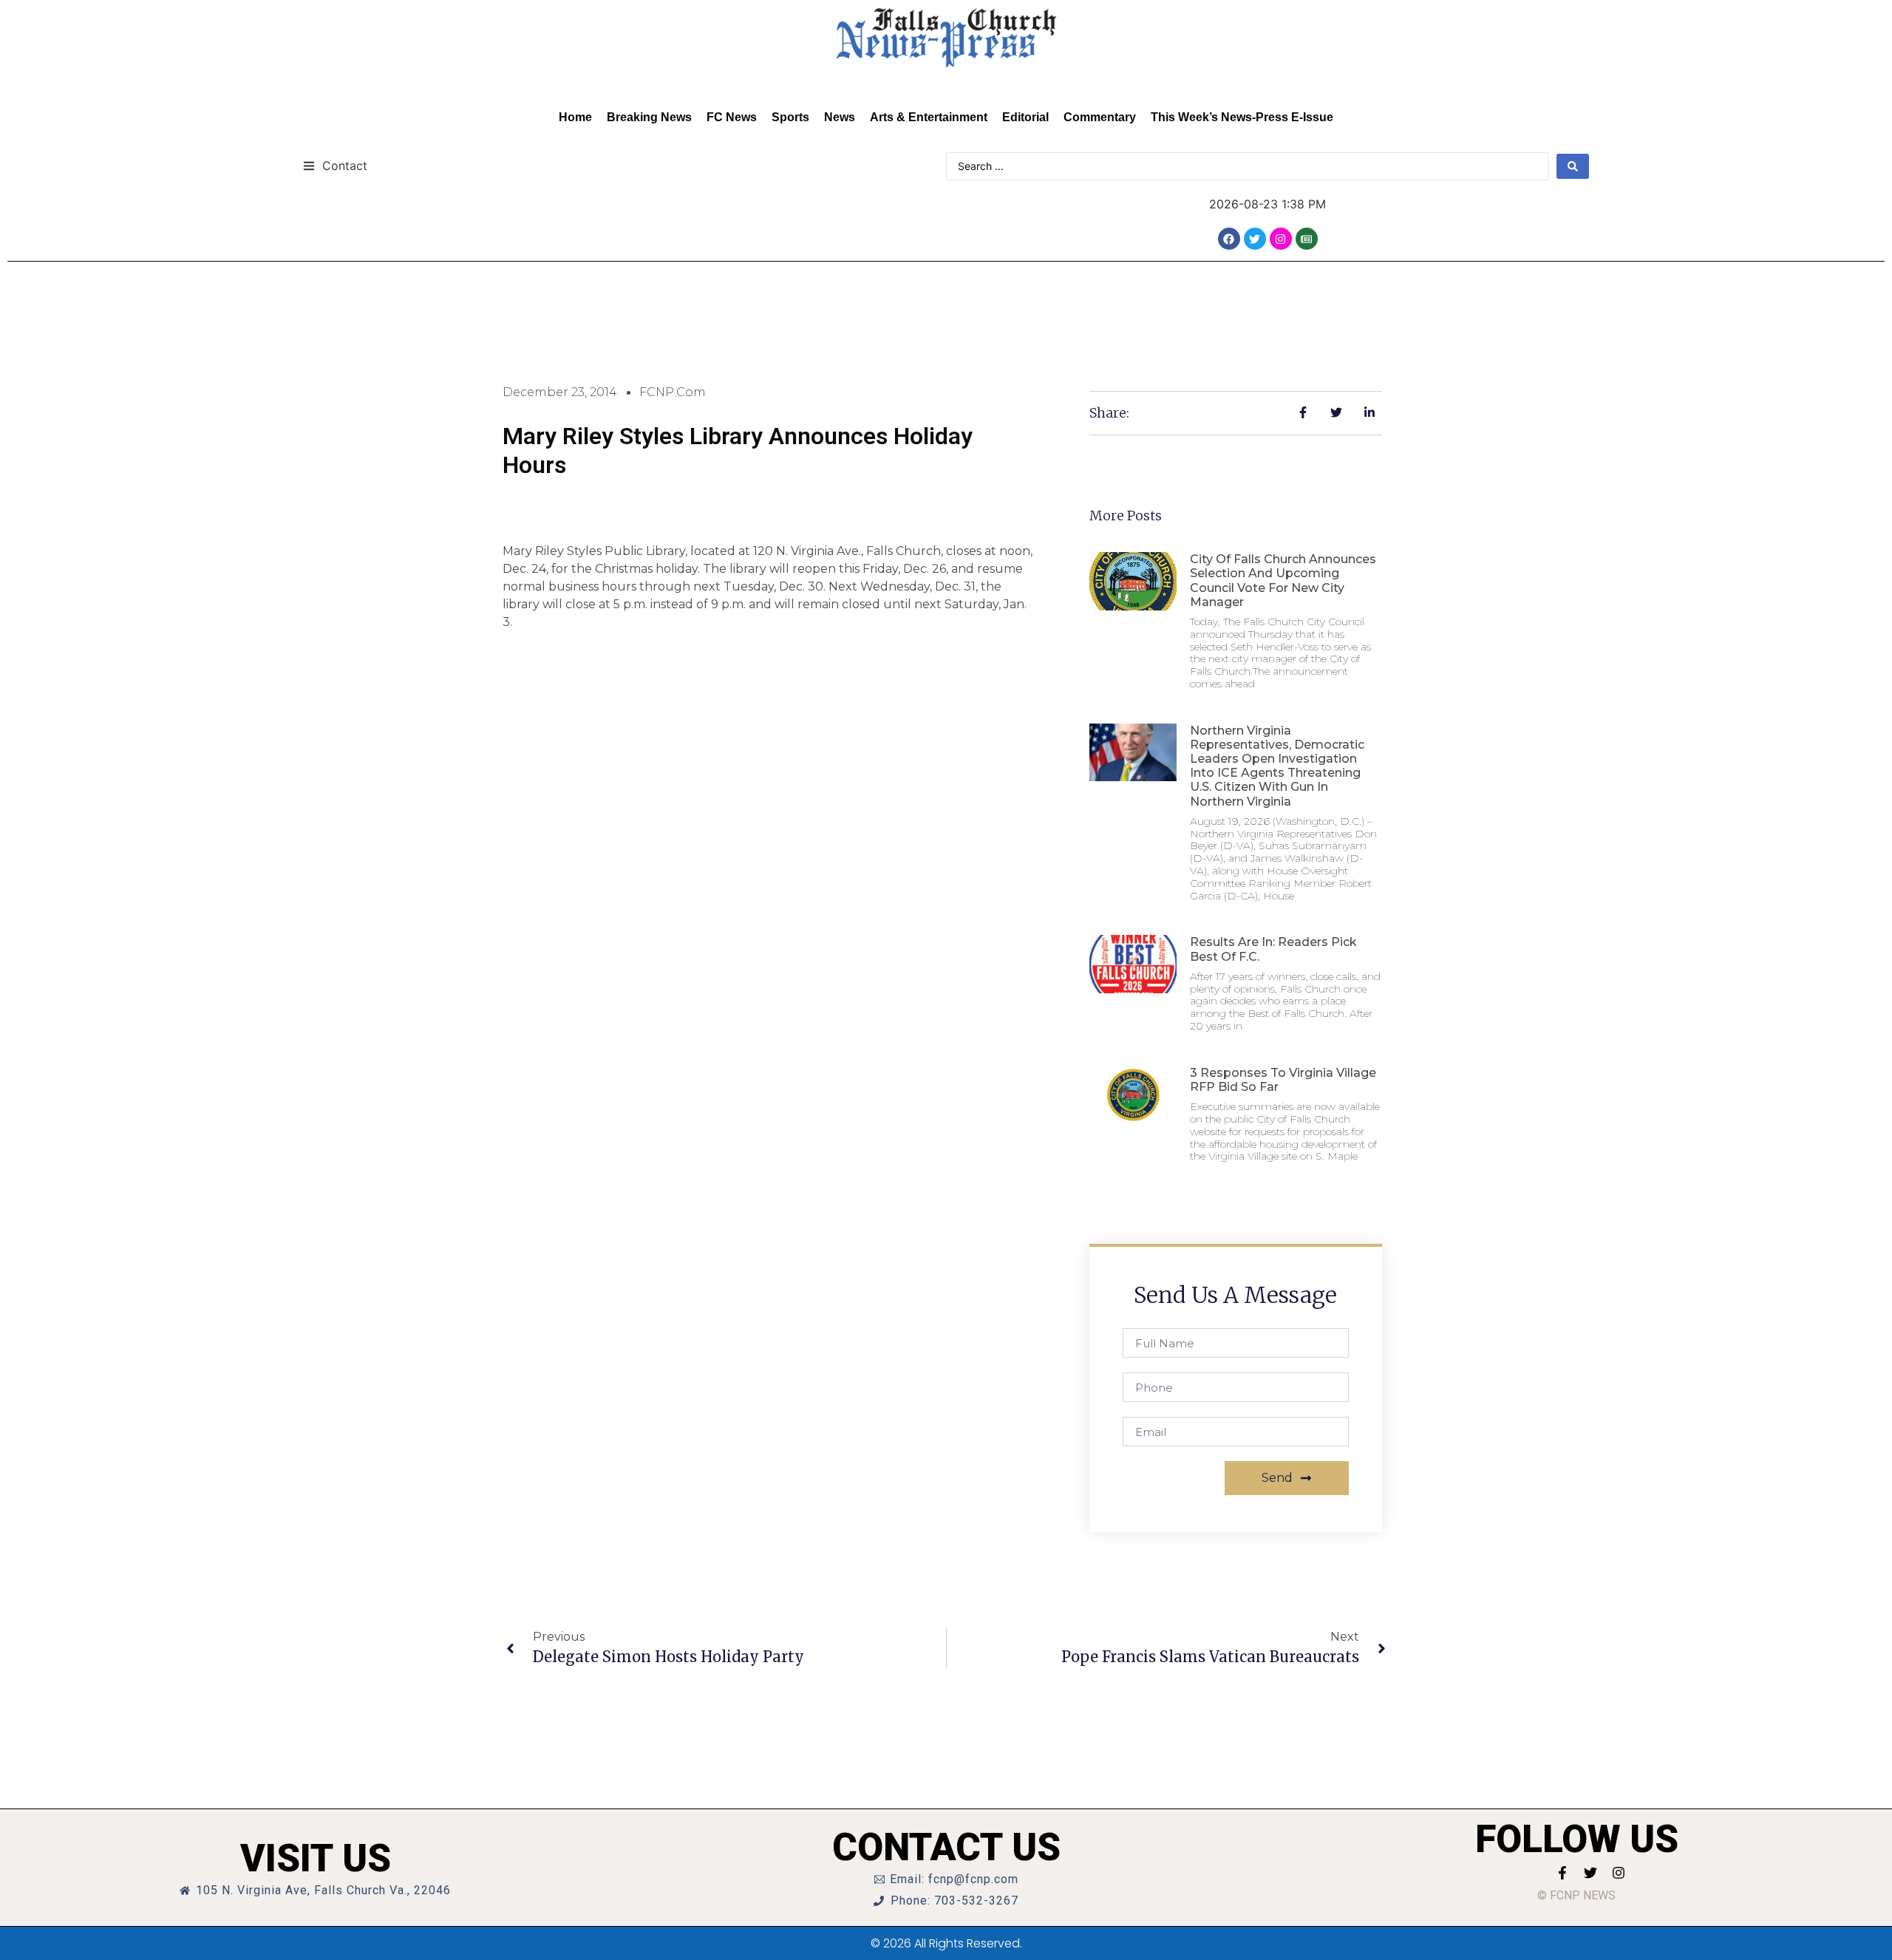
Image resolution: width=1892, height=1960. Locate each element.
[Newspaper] (1307, 239)
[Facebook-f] (1562, 1873)
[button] (335, 165)
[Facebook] (1229, 239)
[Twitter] (1255, 239)
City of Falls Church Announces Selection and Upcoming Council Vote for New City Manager (1283, 581)
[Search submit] (1573, 166)
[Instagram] (1281, 239)
